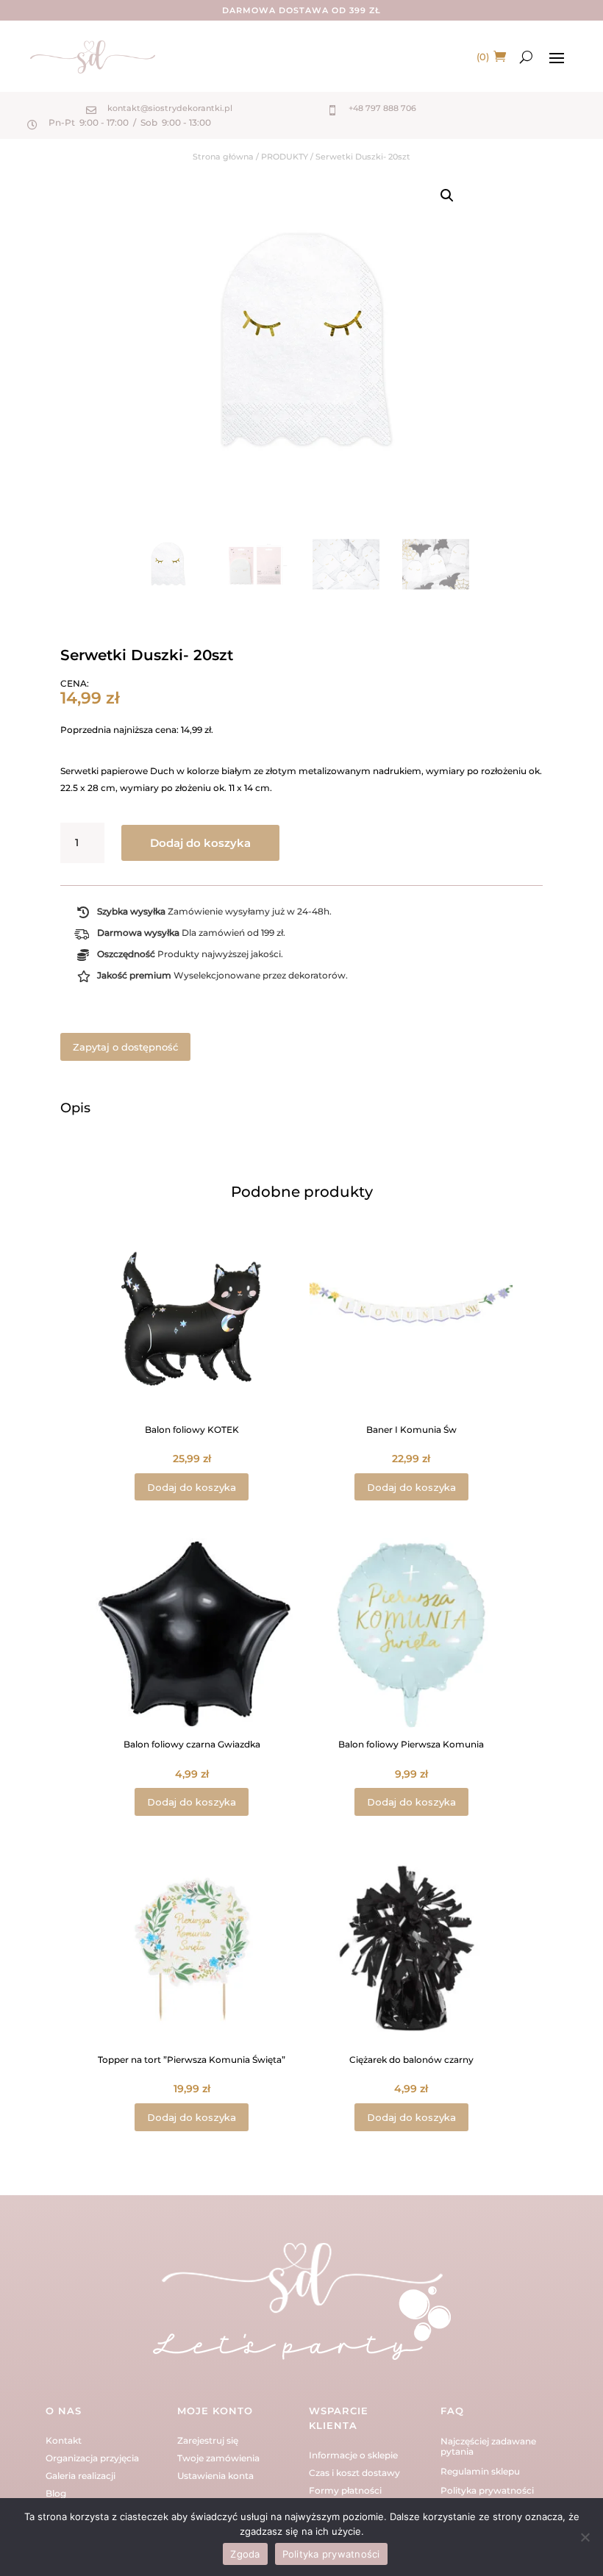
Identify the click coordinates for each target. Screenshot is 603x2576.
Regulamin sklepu (480, 2471)
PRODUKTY (285, 157)
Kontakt (64, 2440)
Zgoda (245, 2554)
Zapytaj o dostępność (125, 1047)
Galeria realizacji (81, 2476)
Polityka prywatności (487, 2490)
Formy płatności (345, 2490)
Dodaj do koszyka (200, 843)
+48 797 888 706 (382, 108)
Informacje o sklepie (353, 2455)
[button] (447, 196)
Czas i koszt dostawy (354, 2473)
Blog (56, 2493)
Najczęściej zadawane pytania (488, 2446)
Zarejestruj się (208, 2440)
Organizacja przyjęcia (92, 2458)
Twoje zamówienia (218, 2458)
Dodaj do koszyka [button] (192, 1487)
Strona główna (223, 157)
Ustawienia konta (215, 2476)
